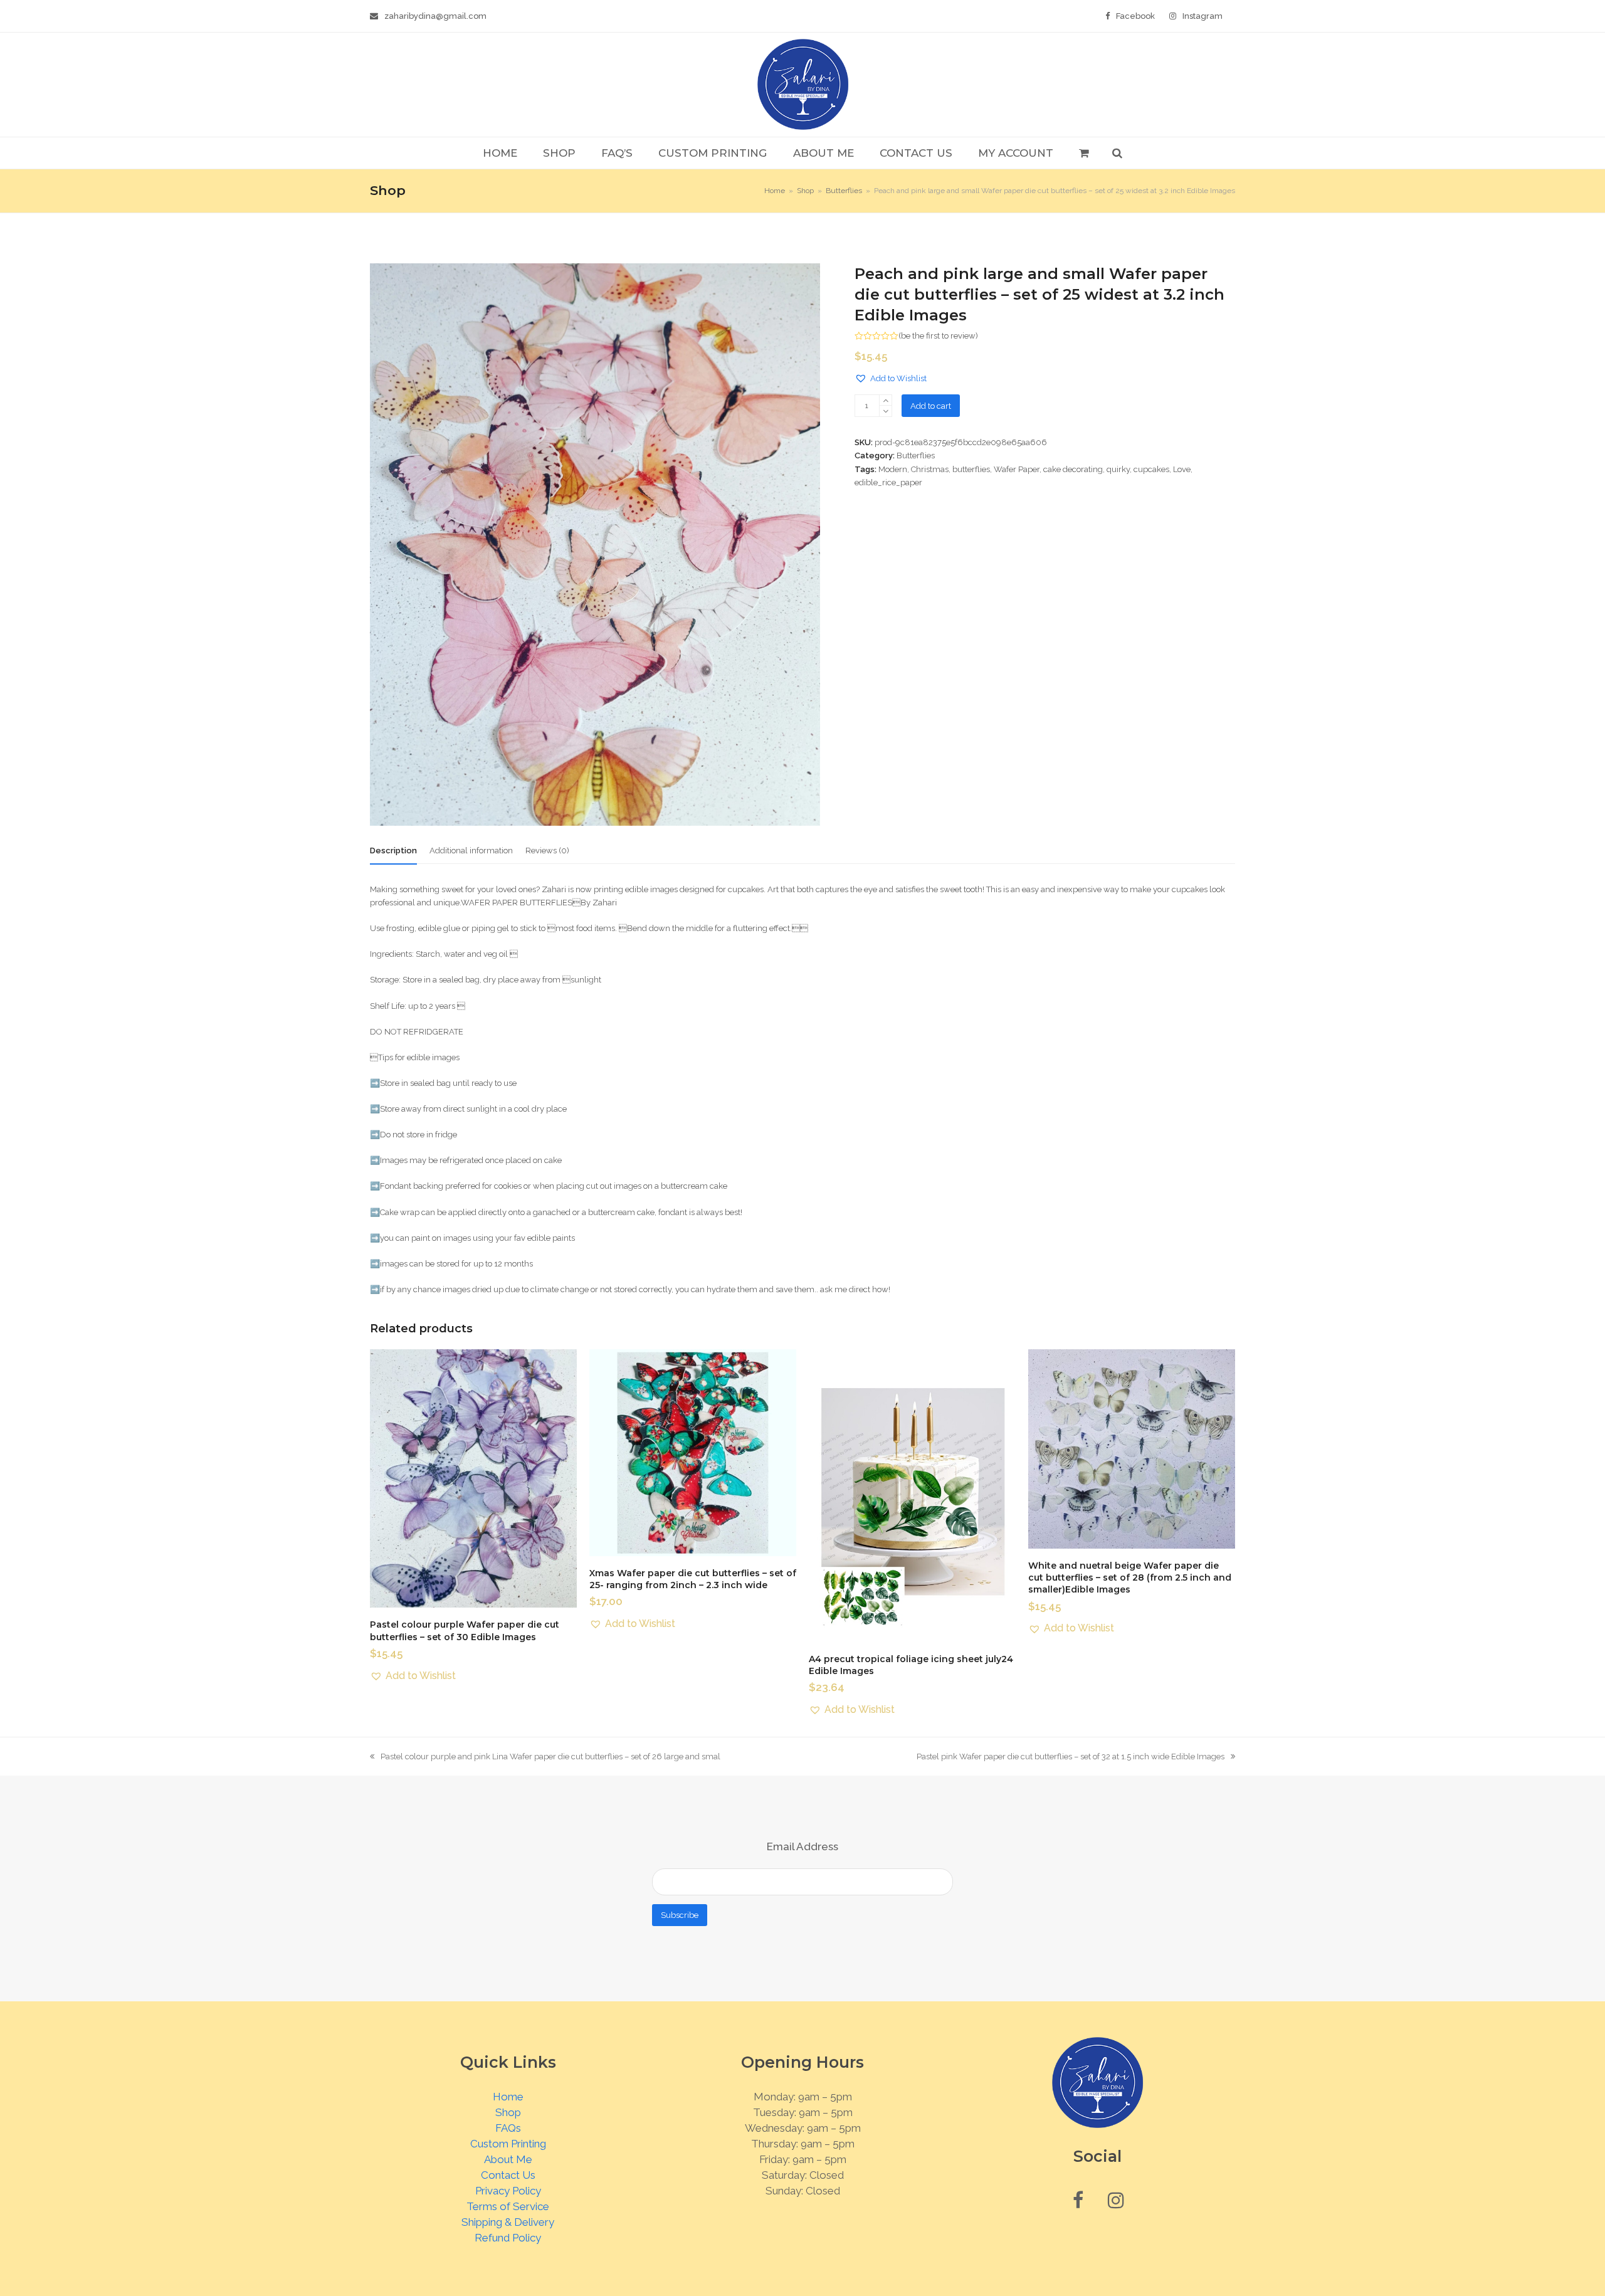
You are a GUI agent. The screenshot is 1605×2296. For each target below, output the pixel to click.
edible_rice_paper (888, 482)
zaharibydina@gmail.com (435, 16)
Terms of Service (508, 2206)
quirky (1118, 469)
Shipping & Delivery (508, 2222)
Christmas (930, 469)
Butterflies (916, 456)
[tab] (393, 851)
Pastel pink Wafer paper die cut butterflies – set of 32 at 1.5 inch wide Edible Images (1071, 1757)
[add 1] (886, 400)
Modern (893, 469)
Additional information (471, 850)
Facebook (1135, 16)
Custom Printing (508, 2144)
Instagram (1202, 16)
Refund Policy (508, 2238)
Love (1182, 469)
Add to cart (931, 406)
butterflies (971, 469)
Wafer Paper (1017, 469)
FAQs (508, 2128)
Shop (508, 2112)
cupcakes (1151, 469)
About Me (508, 2159)
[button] (1084, 153)
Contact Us (508, 2175)
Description (393, 850)
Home (508, 2097)
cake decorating (1073, 469)
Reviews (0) (547, 850)
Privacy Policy (508, 2191)
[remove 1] (886, 411)
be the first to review (938, 336)
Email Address (802, 1846)
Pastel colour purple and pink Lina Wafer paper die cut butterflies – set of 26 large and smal (545, 1757)
